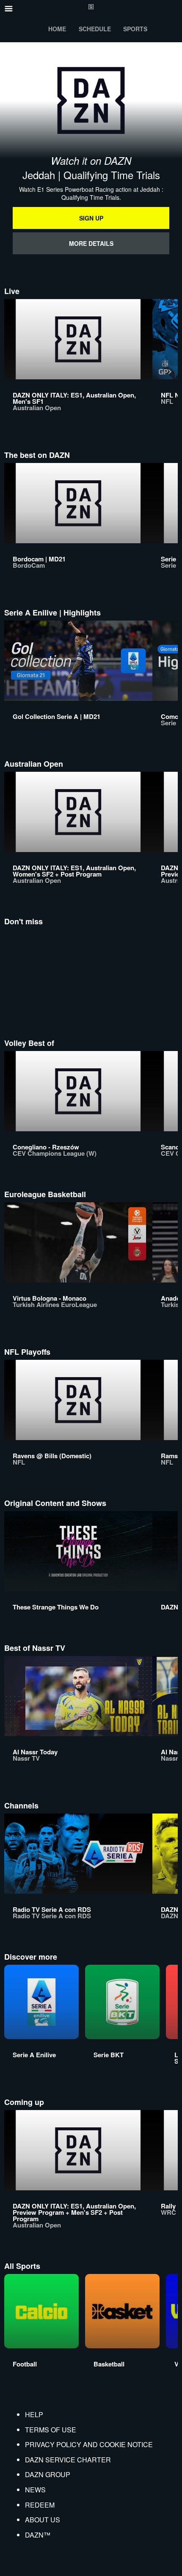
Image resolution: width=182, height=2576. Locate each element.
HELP (34, 2414)
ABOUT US (43, 2520)
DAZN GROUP (48, 2474)
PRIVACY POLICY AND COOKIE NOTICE (89, 2444)
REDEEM (40, 2505)
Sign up (91, 218)
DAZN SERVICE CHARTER (68, 2460)
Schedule (95, 29)
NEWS (35, 2490)
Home (57, 29)
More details (91, 243)
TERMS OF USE (51, 2430)
